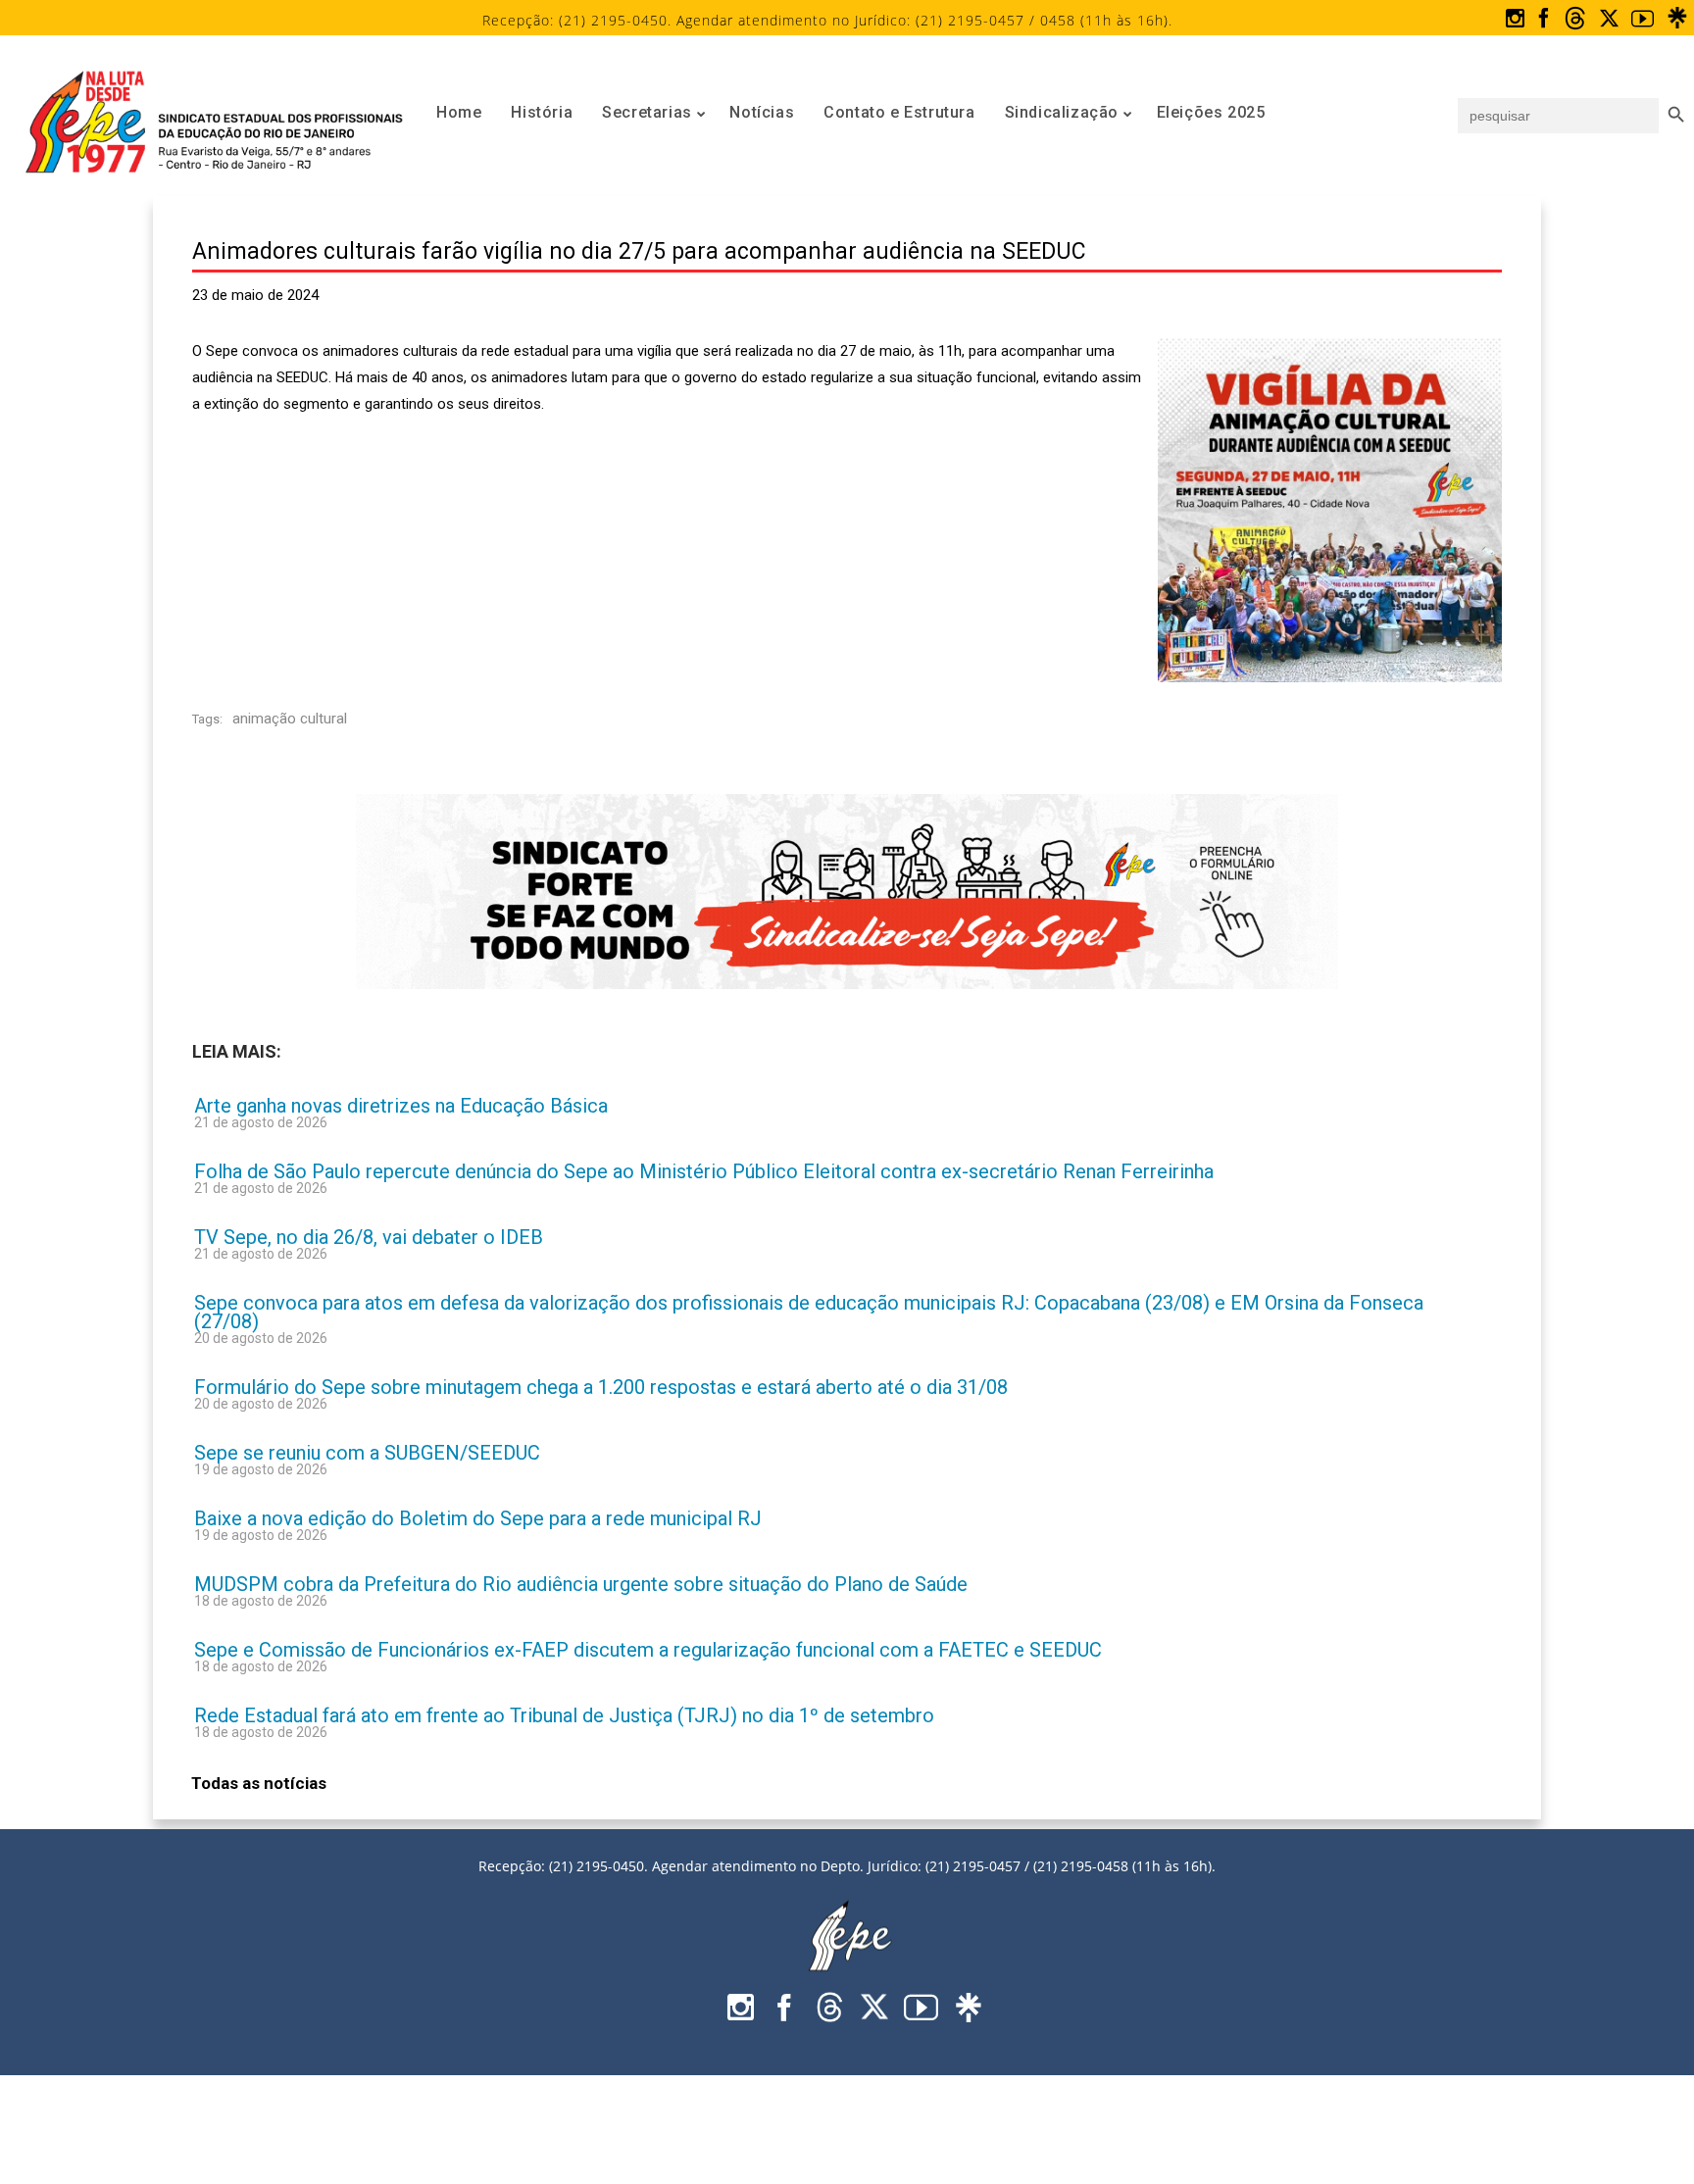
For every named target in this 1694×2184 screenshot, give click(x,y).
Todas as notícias (259, 1783)
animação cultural (290, 719)
